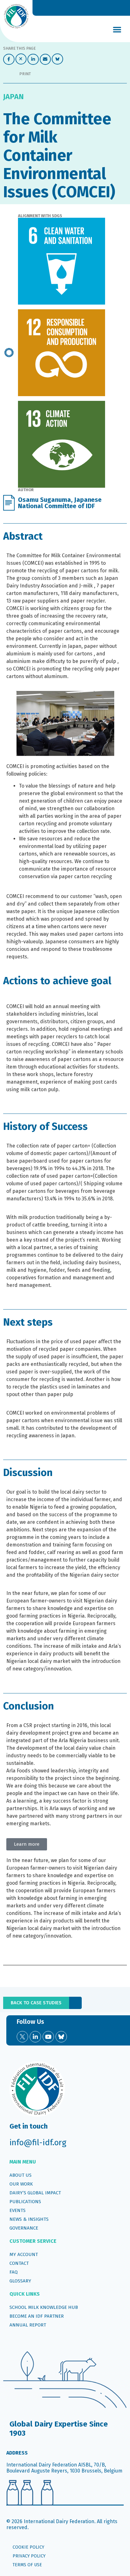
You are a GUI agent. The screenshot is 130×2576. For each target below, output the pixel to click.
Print (25, 74)
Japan (13, 97)
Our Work (21, 2184)
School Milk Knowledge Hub (44, 2307)
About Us (21, 2175)
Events (18, 2210)
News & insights (29, 2219)
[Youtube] (48, 2037)
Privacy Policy (29, 2556)
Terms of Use (27, 2565)
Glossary (20, 2281)
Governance (24, 2228)
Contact (19, 2263)
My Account (24, 2254)
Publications (25, 2202)
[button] (117, 29)
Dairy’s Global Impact (35, 2193)
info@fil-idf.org (38, 2143)
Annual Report (28, 2325)
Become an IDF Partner (37, 2316)
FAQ (14, 2272)
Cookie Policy (28, 2547)
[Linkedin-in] (35, 2037)
